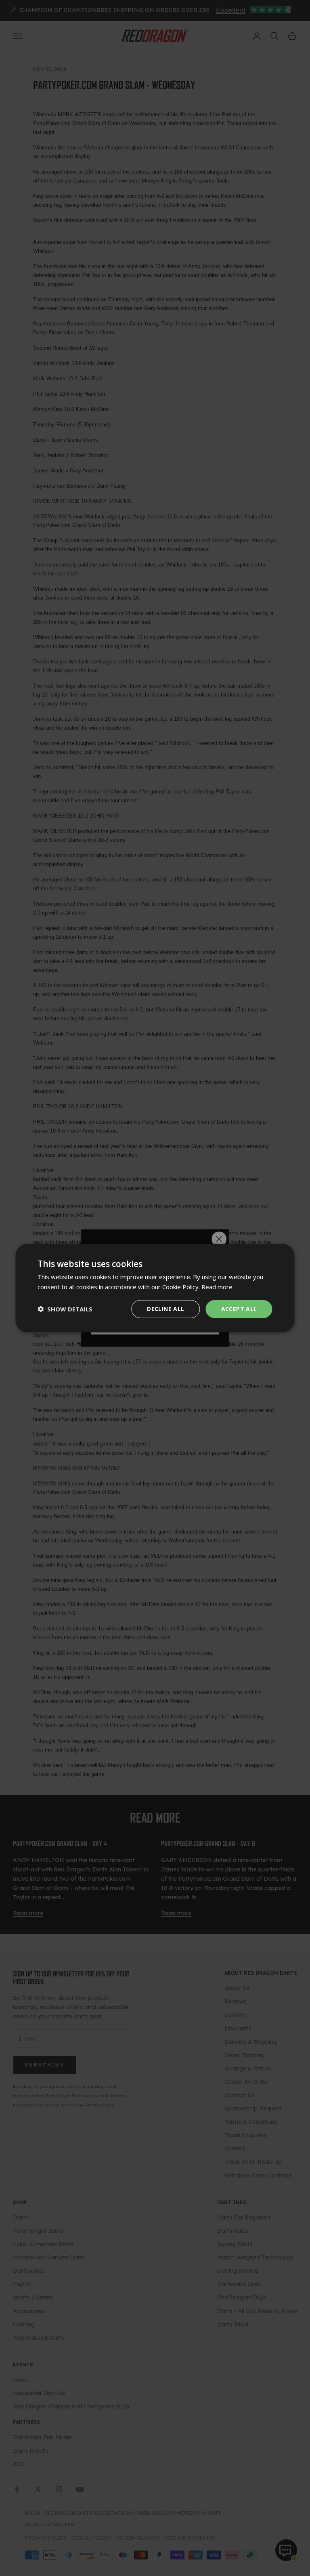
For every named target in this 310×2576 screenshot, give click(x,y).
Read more (217, 1287)
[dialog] (155, 1288)
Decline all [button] (165, 1309)
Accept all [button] (239, 1309)
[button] (65, 1309)
